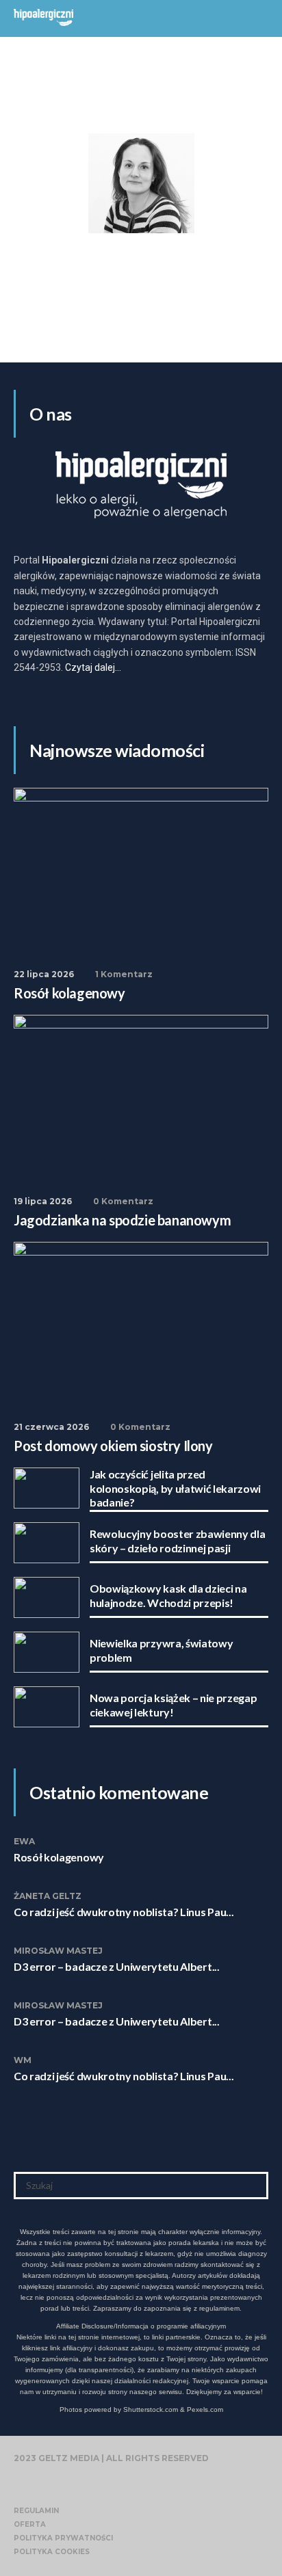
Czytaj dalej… (93, 667)
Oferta (30, 2524)
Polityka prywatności (63, 2538)
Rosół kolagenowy (59, 1857)
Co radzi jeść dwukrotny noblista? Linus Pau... (124, 1912)
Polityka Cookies (52, 2552)
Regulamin (36, 2511)
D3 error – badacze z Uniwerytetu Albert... (117, 1966)
